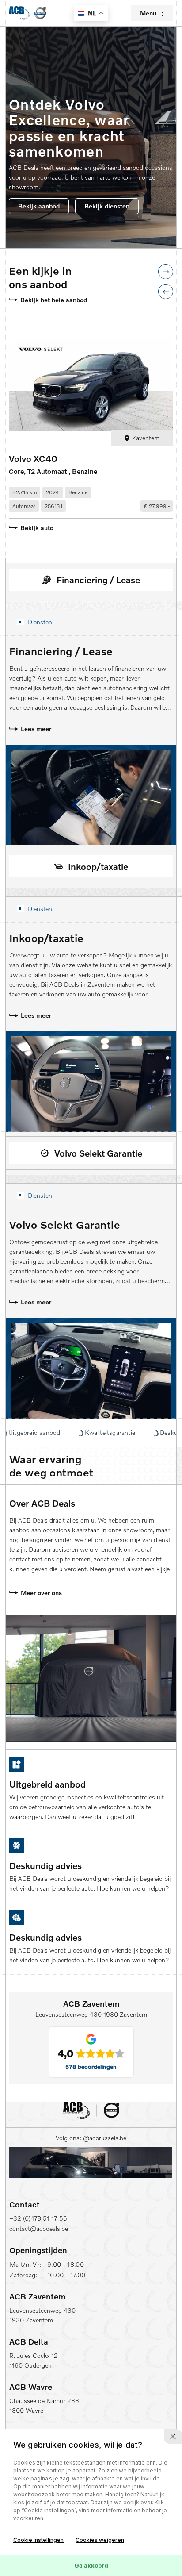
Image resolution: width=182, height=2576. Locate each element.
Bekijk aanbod (39, 206)
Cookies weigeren (100, 2540)
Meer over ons (41, 1593)
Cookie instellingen (38, 2540)
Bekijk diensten (107, 206)
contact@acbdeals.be (39, 2228)
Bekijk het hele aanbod (54, 300)
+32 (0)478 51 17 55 (38, 2218)
